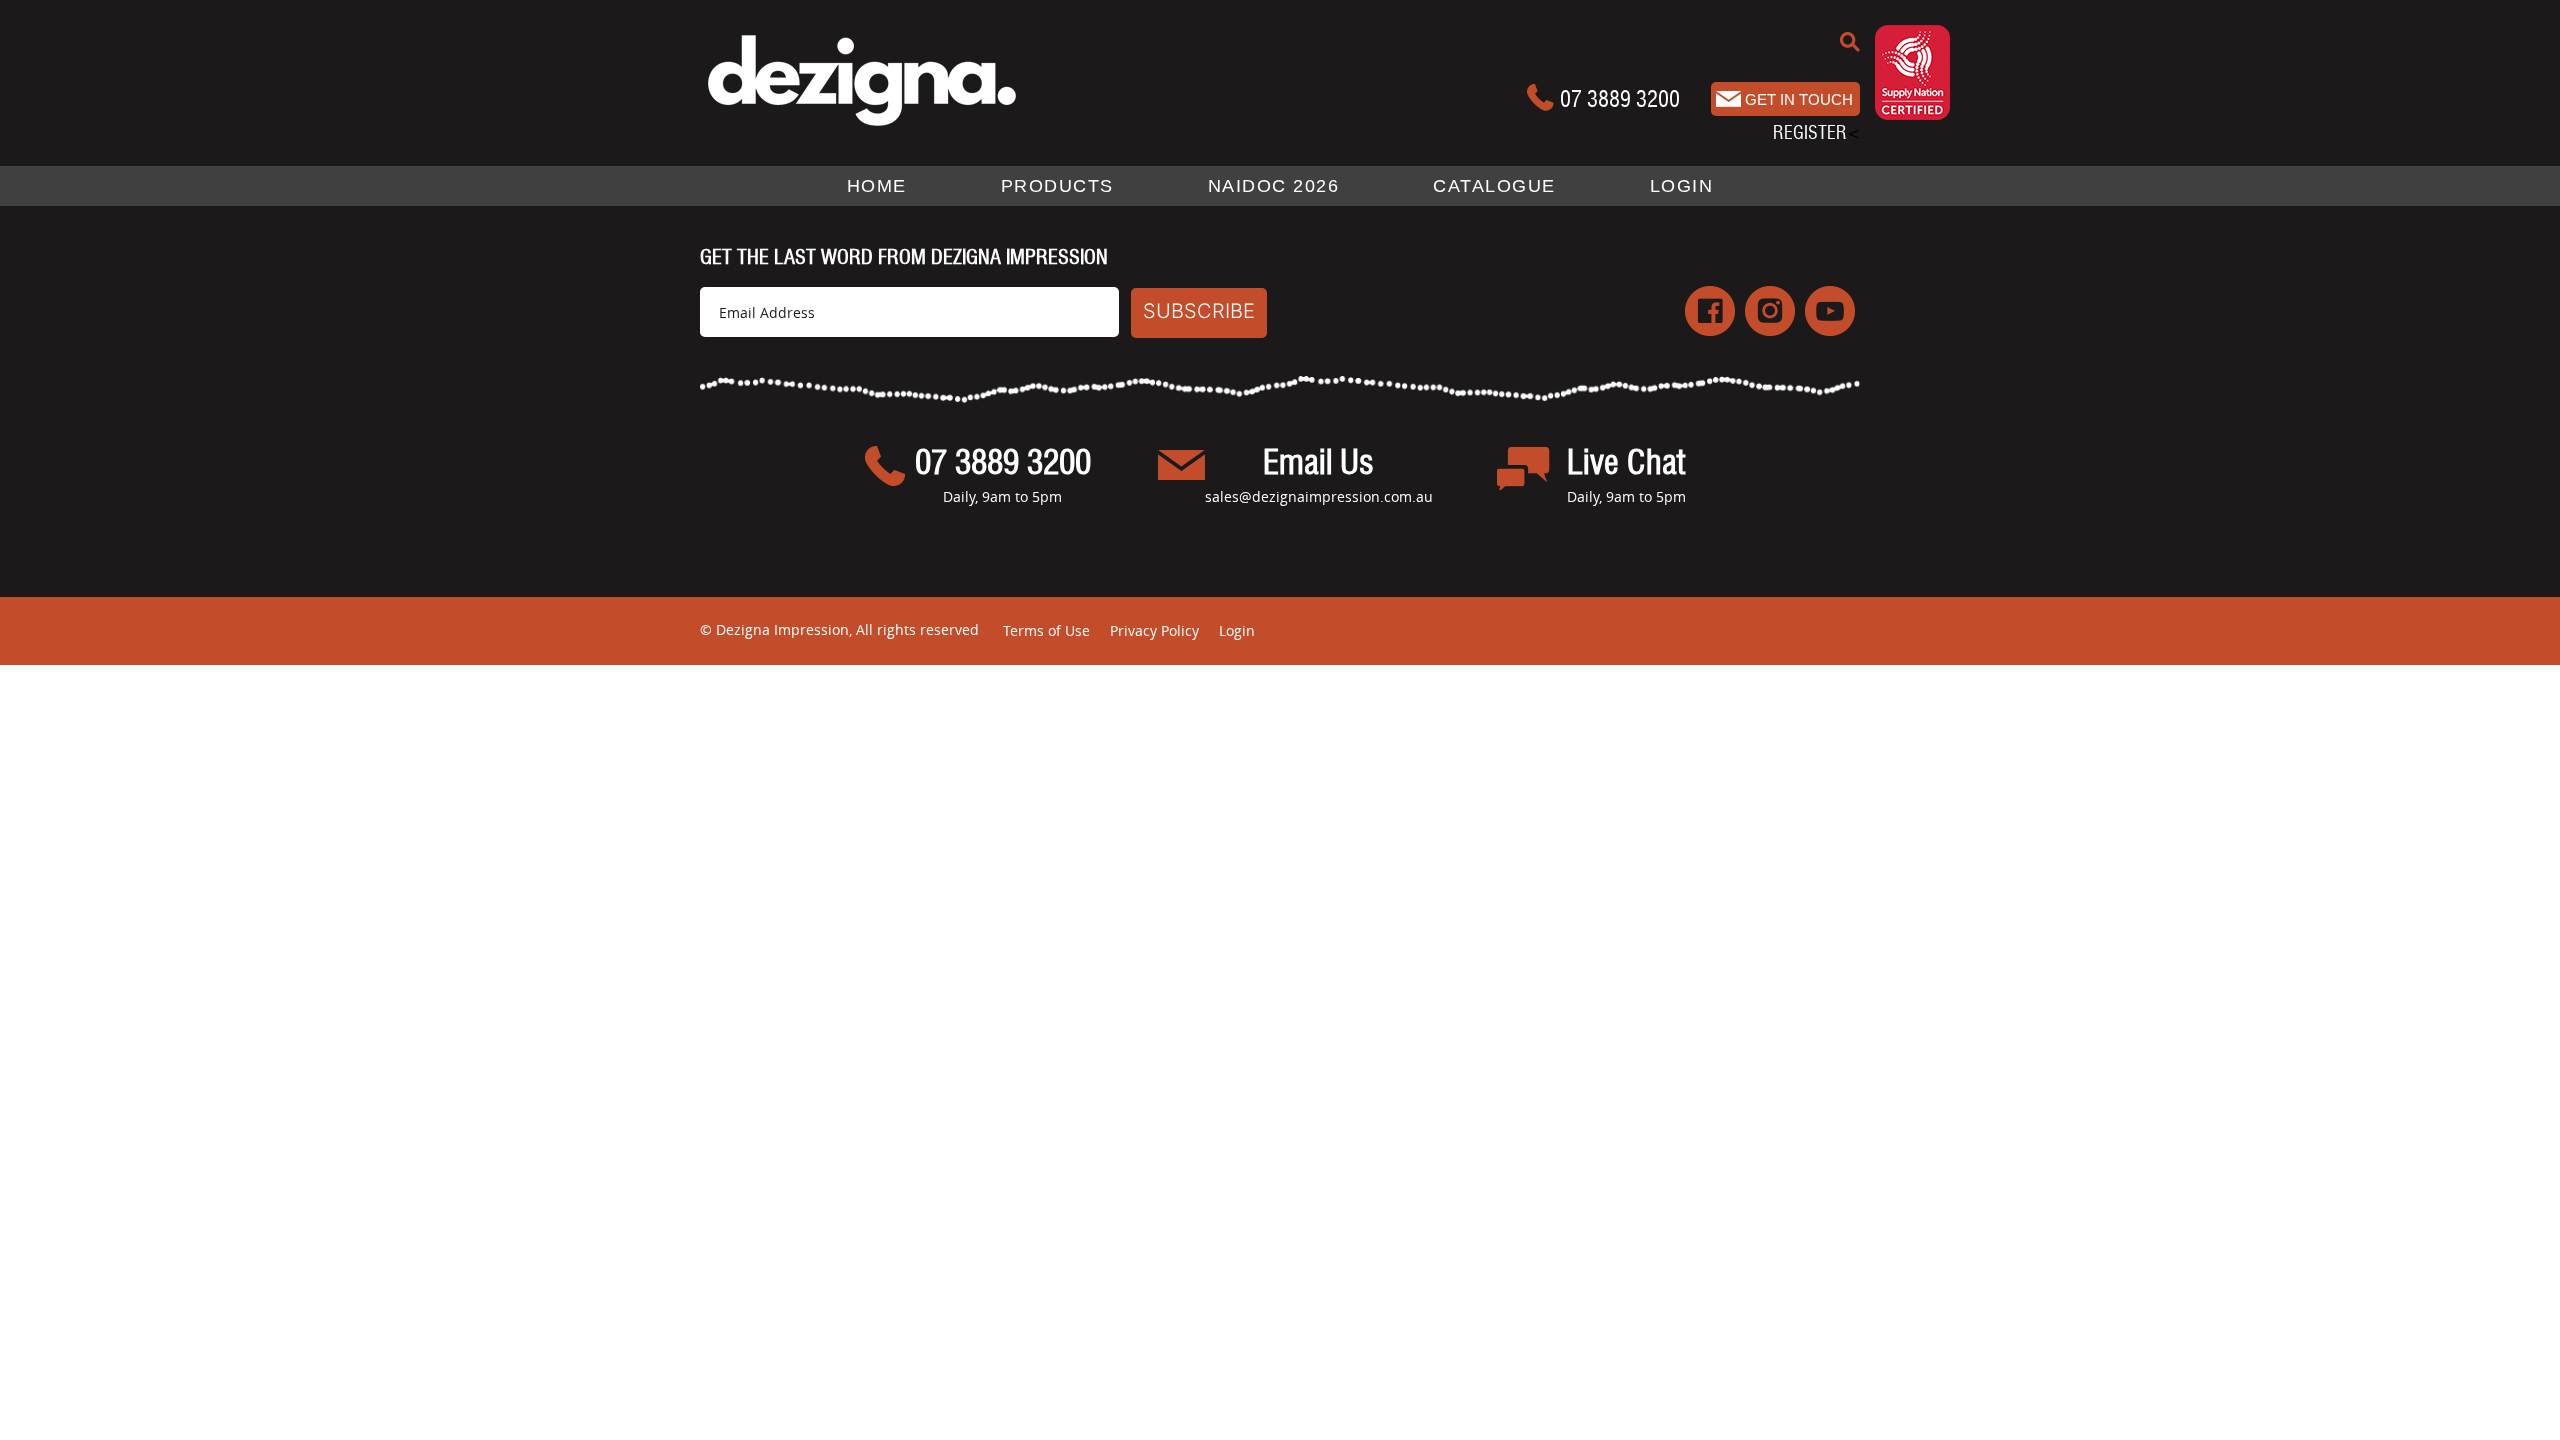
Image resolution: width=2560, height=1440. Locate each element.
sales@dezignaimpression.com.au (1319, 496)
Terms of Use (1046, 630)
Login (1237, 630)
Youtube (1830, 311)
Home (877, 186)
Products (1057, 186)
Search (1850, 42)
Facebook (1710, 311)
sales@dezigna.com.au (1785, 99)
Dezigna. (902, 79)
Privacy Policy (1154, 630)
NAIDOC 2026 (1274, 186)
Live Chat (1626, 464)
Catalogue (1494, 186)
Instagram (1770, 311)
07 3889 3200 (1620, 99)
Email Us (1318, 464)
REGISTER (1810, 132)
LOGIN (1682, 186)
